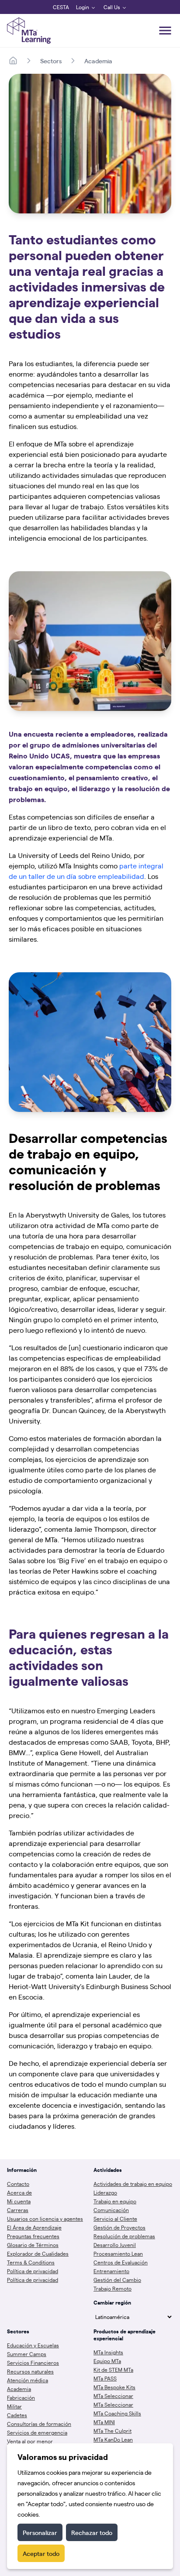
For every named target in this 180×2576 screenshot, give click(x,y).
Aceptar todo (41, 2553)
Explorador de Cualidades (38, 2254)
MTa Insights (108, 2352)
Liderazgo (105, 2192)
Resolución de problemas (124, 2236)
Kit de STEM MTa (113, 2370)
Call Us (112, 7)
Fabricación (21, 2398)
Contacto (18, 2184)
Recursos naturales (30, 2371)
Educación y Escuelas (33, 2345)
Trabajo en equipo (115, 2201)
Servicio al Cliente (115, 2219)
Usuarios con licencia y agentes (45, 2219)
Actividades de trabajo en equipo (133, 2184)
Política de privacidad (33, 2271)
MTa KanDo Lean (113, 2439)
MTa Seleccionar (113, 2396)
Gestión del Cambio (117, 2280)
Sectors (51, 61)
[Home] (13, 61)
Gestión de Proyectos (119, 2227)
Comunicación (111, 2210)
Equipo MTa (107, 2361)
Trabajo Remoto (112, 2288)
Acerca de (19, 2192)
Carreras (18, 2210)
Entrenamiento (111, 2271)
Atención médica (28, 2380)
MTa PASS (105, 2378)
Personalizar (40, 2532)
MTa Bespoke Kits (114, 2387)
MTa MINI (104, 2422)
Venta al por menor (30, 2441)
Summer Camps (27, 2354)
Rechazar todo (92, 2532)
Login (83, 7)
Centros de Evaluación (121, 2262)
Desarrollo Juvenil (115, 2245)
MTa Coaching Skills (117, 2413)
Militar (14, 2406)
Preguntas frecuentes (33, 2236)
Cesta (61, 7)
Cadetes (17, 2415)
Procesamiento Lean (118, 2254)
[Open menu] (165, 31)
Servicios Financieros (33, 2363)
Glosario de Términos (33, 2245)
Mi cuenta (19, 2201)
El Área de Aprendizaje (34, 2227)
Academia (98, 61)
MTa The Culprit (112, 2431)
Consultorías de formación (39, 2424)
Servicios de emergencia (37, 2432)
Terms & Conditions (31, 2262)
